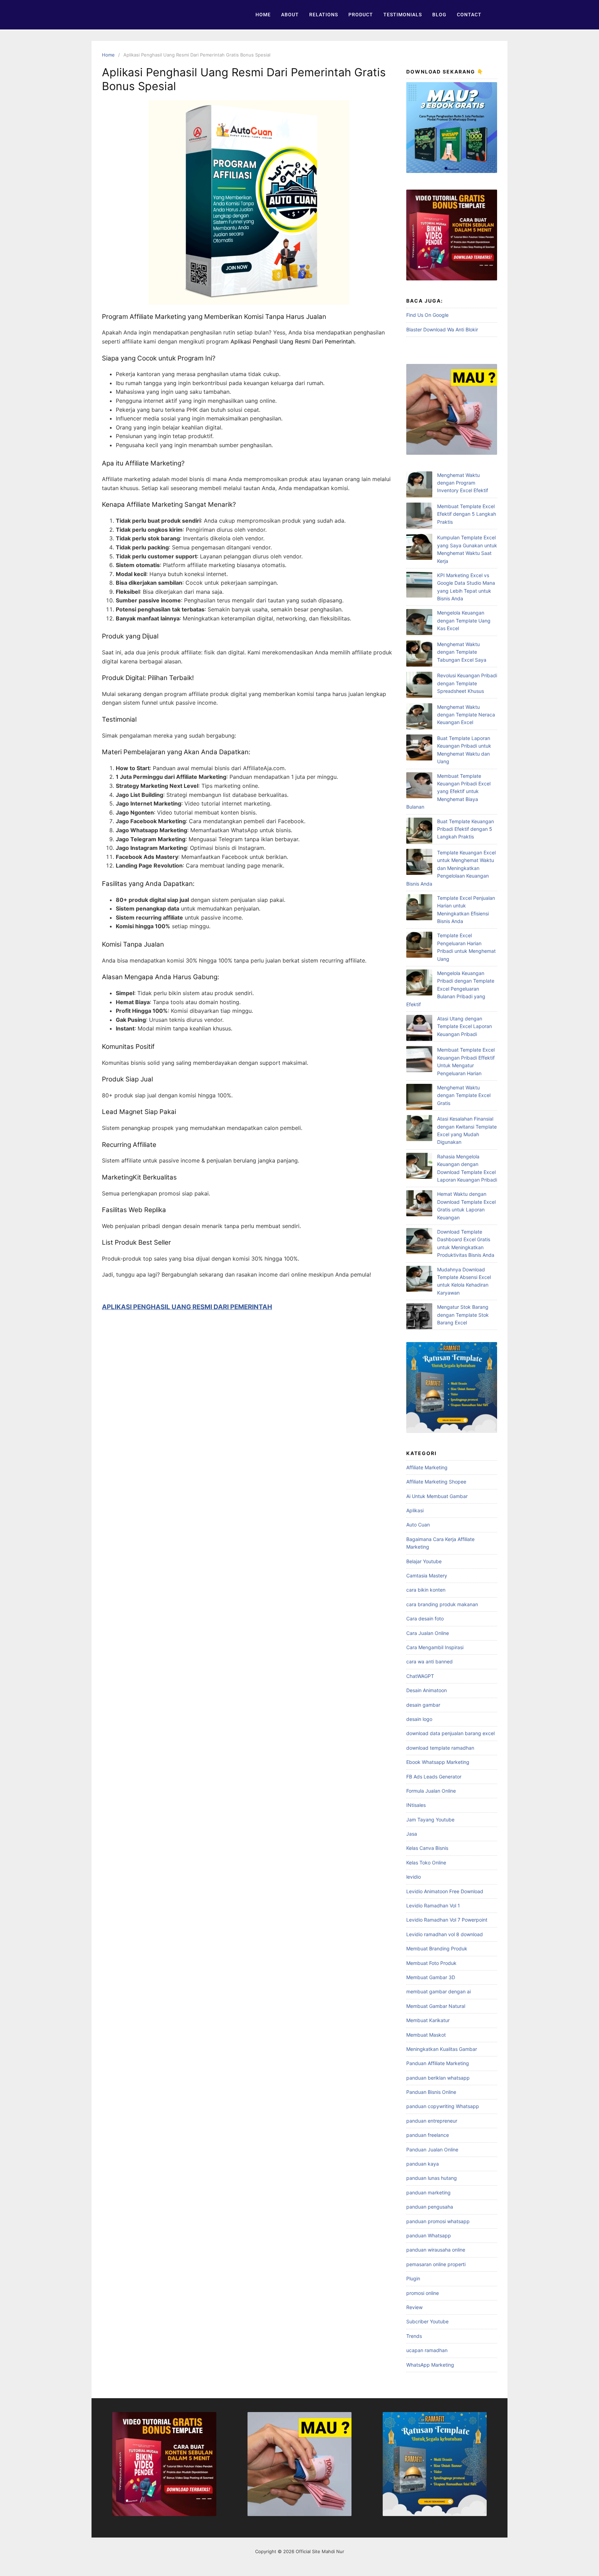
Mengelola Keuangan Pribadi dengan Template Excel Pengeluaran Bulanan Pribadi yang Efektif (450, 989)
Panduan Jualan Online (432, 2149)
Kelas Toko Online (426, 1863)
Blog (439, 15)
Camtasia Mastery (427, 1576)
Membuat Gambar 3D (431, 1977)
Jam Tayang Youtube (430, 1820)
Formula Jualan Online (431, 1791)
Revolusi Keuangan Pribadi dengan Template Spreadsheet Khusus (467, 683)
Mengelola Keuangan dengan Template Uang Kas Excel (464, 620)
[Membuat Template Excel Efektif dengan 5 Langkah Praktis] (419, 517)
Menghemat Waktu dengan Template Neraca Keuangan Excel (466, 715)
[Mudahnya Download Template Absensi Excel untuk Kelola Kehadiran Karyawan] (419, 1280)
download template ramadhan (440, 1748)
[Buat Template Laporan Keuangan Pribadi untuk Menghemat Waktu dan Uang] (419, 749)
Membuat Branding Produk (437, 1948)
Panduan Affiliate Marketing (438, 2063)
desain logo (419, 1719)
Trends (414, 2336)
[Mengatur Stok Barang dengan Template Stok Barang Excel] (419, 1317)
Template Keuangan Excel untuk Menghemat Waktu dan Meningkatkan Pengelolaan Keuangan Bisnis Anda (451, 868)
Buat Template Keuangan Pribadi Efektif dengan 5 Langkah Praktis (466, 829)
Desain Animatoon (427, 1690)
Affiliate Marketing (427, 1467)
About (290, 15)
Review (414, 2307)
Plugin (413, 2278)
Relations (324, 15)
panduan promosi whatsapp (438, 2221)
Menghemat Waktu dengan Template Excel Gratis (464, 1095)
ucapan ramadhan (427, 2350)
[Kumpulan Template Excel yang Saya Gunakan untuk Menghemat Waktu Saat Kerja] (419, 548)
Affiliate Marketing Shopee (436, 1482)
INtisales (416, 1805)
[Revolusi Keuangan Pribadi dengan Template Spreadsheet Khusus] (419, 686)
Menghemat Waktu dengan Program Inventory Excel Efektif (463, 483)
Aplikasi (415, 1510)
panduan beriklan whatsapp (438, 2078)
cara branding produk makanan (442, 1604)
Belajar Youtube (424, 1561)
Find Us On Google (427, 315)
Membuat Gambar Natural (436, 2006)
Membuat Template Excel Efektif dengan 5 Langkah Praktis (467, 514)
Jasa (412, 1834)
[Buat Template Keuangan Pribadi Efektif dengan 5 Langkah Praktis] (419, 832)
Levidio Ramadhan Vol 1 (433, 1905)
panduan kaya (423, 2164)
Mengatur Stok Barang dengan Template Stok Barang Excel (463, 1315)
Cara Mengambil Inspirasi (435, 1647)
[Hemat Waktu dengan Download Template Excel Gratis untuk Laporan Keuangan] (419, 1204)
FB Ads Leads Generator (434, 1777)
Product (361, 15)
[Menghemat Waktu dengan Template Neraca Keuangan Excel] (419, 717)
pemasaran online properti (436, 2264)
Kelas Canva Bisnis (427, 1848)
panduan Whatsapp (429, 2235)
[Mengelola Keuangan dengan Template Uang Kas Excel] (419, 623)
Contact (469, 15)
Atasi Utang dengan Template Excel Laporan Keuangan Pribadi (465, 1026)
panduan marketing (428, 2192)
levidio (414, 1877)
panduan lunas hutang (432, 2178)
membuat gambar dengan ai (439, 1991)
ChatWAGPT (420, 1676)
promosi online (423, 2293)
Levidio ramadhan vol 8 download (445, 1934)
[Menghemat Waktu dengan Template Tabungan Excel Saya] (419, 655)
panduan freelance (428, 2135)
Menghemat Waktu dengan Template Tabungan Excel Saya (462, 652)
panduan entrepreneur (432, 2121)
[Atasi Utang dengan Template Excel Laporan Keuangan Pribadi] (419, 1029)
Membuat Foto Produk (431, 1963)
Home (263, 15)
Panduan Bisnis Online (431, 2092)
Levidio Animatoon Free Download (445, 1891)
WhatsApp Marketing (430, 2365)
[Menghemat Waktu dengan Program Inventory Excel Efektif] (419, 485)
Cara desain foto (425, 1618)
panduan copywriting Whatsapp (443, 2106)
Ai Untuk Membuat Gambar (437, 1496)
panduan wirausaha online (436, 2250)
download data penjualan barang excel (450, 1733)
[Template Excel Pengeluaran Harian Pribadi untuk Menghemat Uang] (419, 946)
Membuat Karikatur (428, 2020)
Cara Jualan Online (428, 1633)
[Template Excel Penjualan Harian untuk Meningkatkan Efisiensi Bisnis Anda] (419, 908)
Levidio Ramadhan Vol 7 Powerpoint (447, 1920)
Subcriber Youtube (427, 2321)
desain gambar (423, 1705)
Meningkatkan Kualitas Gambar (442, 2049)
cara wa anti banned (429, 1661)
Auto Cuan (418, 1525)
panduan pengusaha (430, 2207)
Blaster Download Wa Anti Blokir (442, 329)
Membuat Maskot (426, 2035)
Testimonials (403, 15)
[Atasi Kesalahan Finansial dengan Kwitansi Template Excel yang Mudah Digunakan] (419, 1129)
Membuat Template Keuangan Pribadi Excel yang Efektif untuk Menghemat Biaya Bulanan (448, 791)
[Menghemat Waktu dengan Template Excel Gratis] (419, 1098)
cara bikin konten (426, 1590)
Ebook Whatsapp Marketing (438, 1762)
